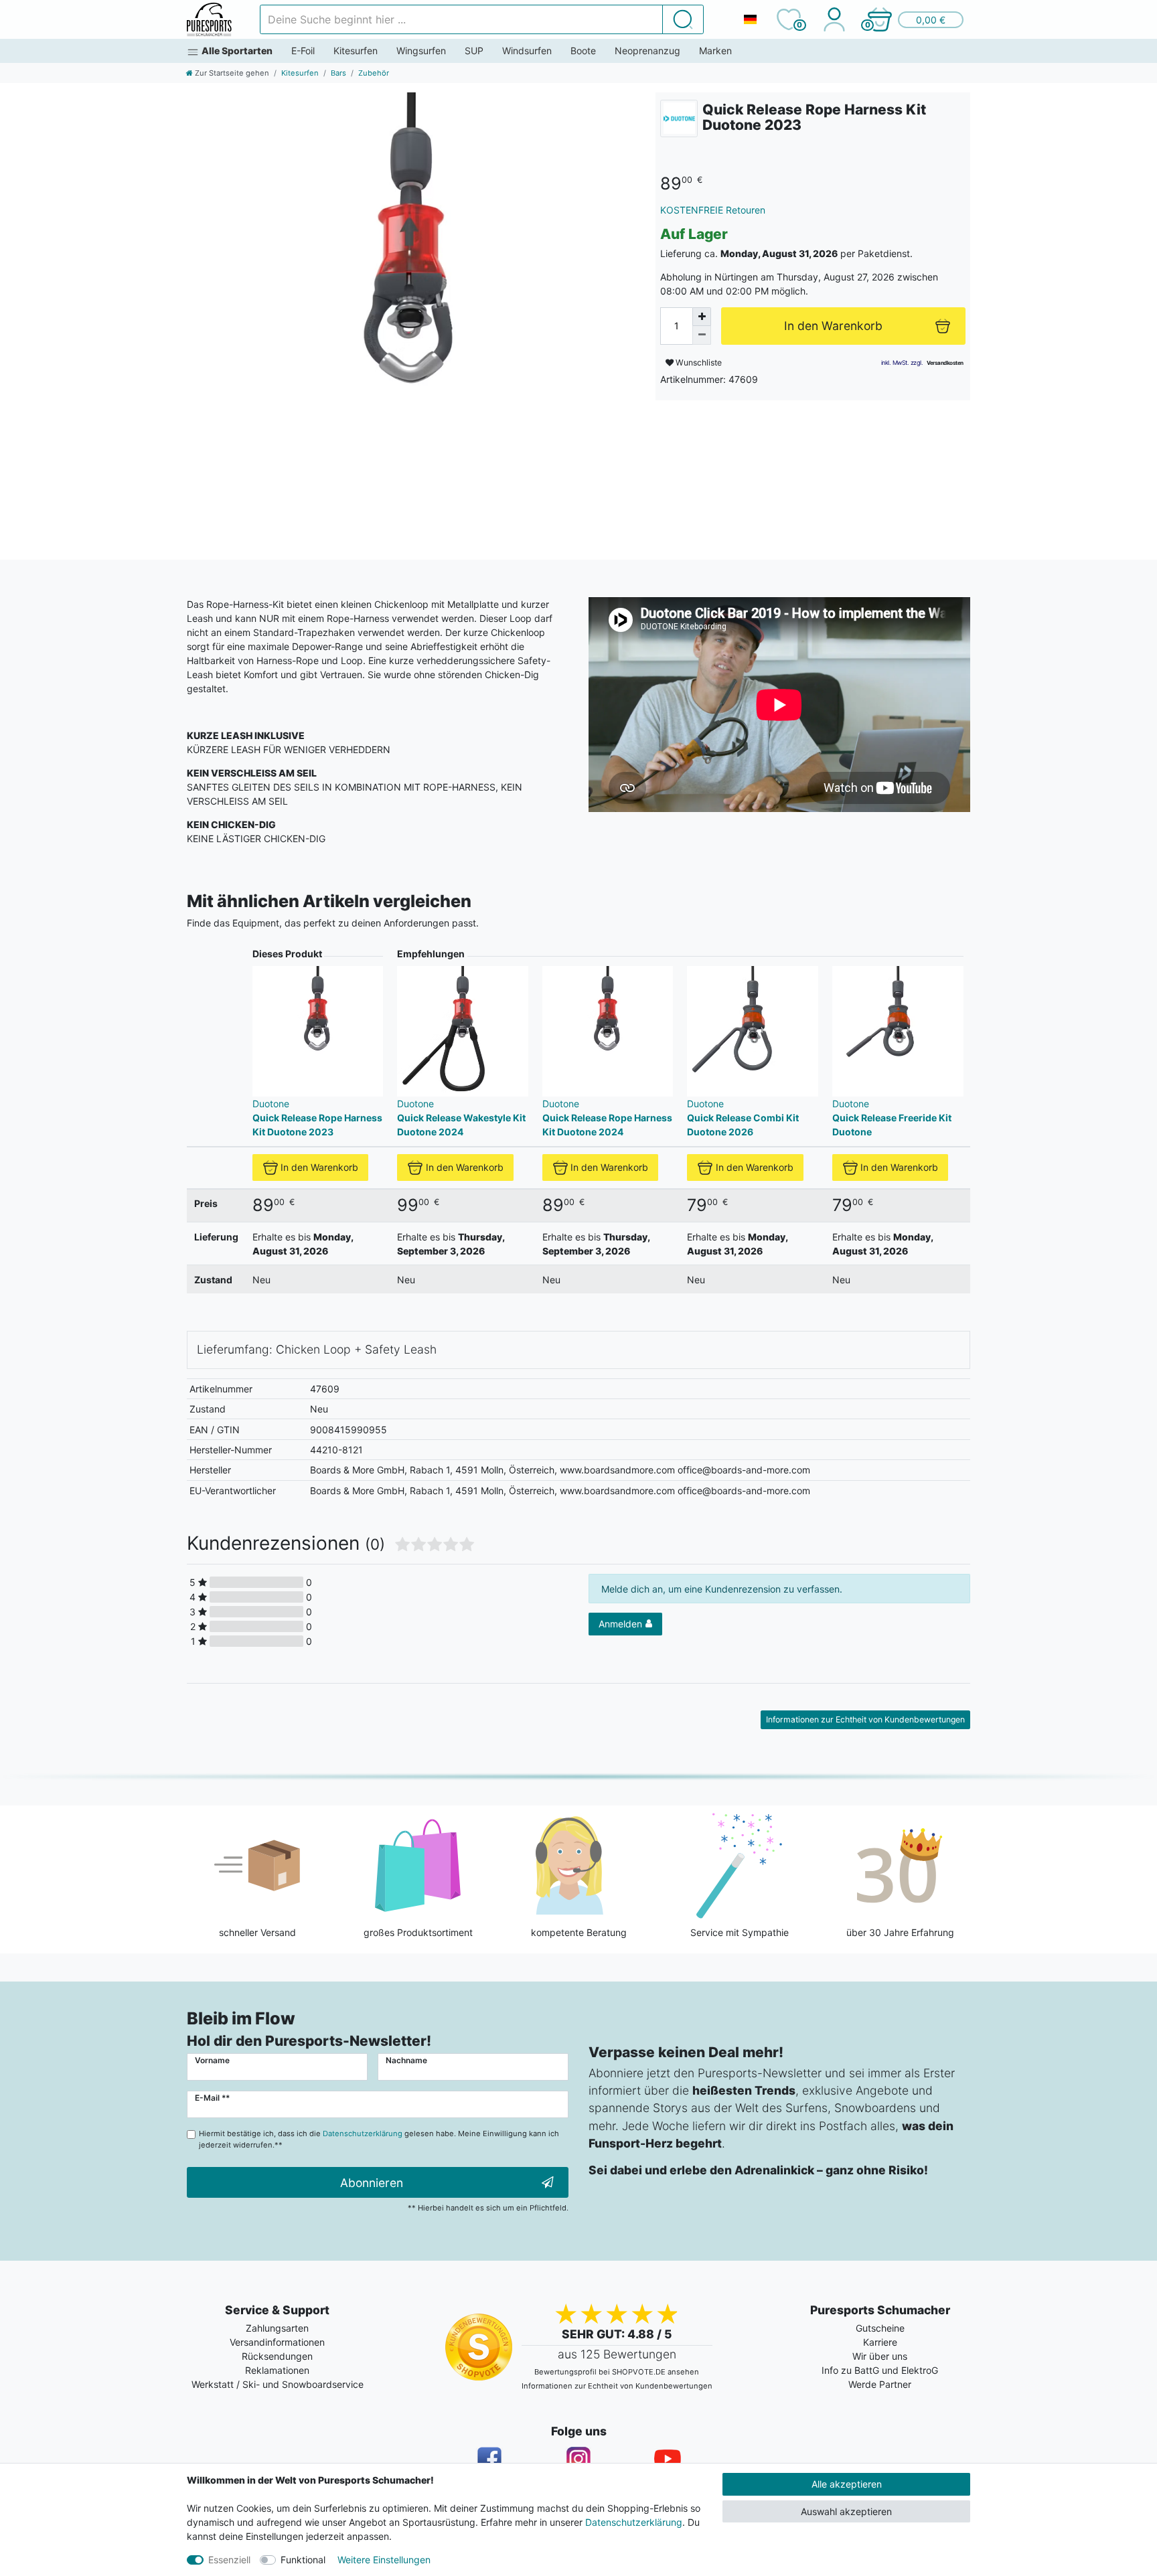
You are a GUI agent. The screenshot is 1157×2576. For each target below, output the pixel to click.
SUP (474, 51)
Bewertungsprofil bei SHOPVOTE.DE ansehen (617, 2372)
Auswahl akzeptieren (846, 2511)
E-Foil (303, 51)
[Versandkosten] (945, 363)
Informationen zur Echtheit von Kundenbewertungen (865, 1719)
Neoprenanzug (647, 51)
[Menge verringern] (702, 335)
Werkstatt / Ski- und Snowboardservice (278, 2384)
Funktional (303, 2560)
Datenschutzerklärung (634, 2522)
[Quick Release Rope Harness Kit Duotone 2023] (411, 317)
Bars (338, 73)
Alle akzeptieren (847, 2484)
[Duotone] (679, 118)
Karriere (880, 2342)
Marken (715, 51)
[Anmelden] (834, 19)
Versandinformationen (277, 2342)
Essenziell (229, 2560)
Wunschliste (698, 363)
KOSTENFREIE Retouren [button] (713, 210)
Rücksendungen (277, 2356)
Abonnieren (372, 2183)
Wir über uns (880, 2356)
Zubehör (374, 73)
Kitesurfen (356, 51)
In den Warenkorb (319, 1167)
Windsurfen (527, 51)
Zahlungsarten (277, 2328)
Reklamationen (277, 2370)
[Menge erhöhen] (702, 317)
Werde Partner (880, 2384)
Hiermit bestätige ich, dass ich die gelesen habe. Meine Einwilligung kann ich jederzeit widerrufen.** (379, 2139)
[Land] (750, 19)
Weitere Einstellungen (384, 2560)
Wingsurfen (421, 51)
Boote (583, 51)
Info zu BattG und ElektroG (880, 2370)
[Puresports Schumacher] (209, 19)
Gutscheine (880, 2328)
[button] (915, 19)
